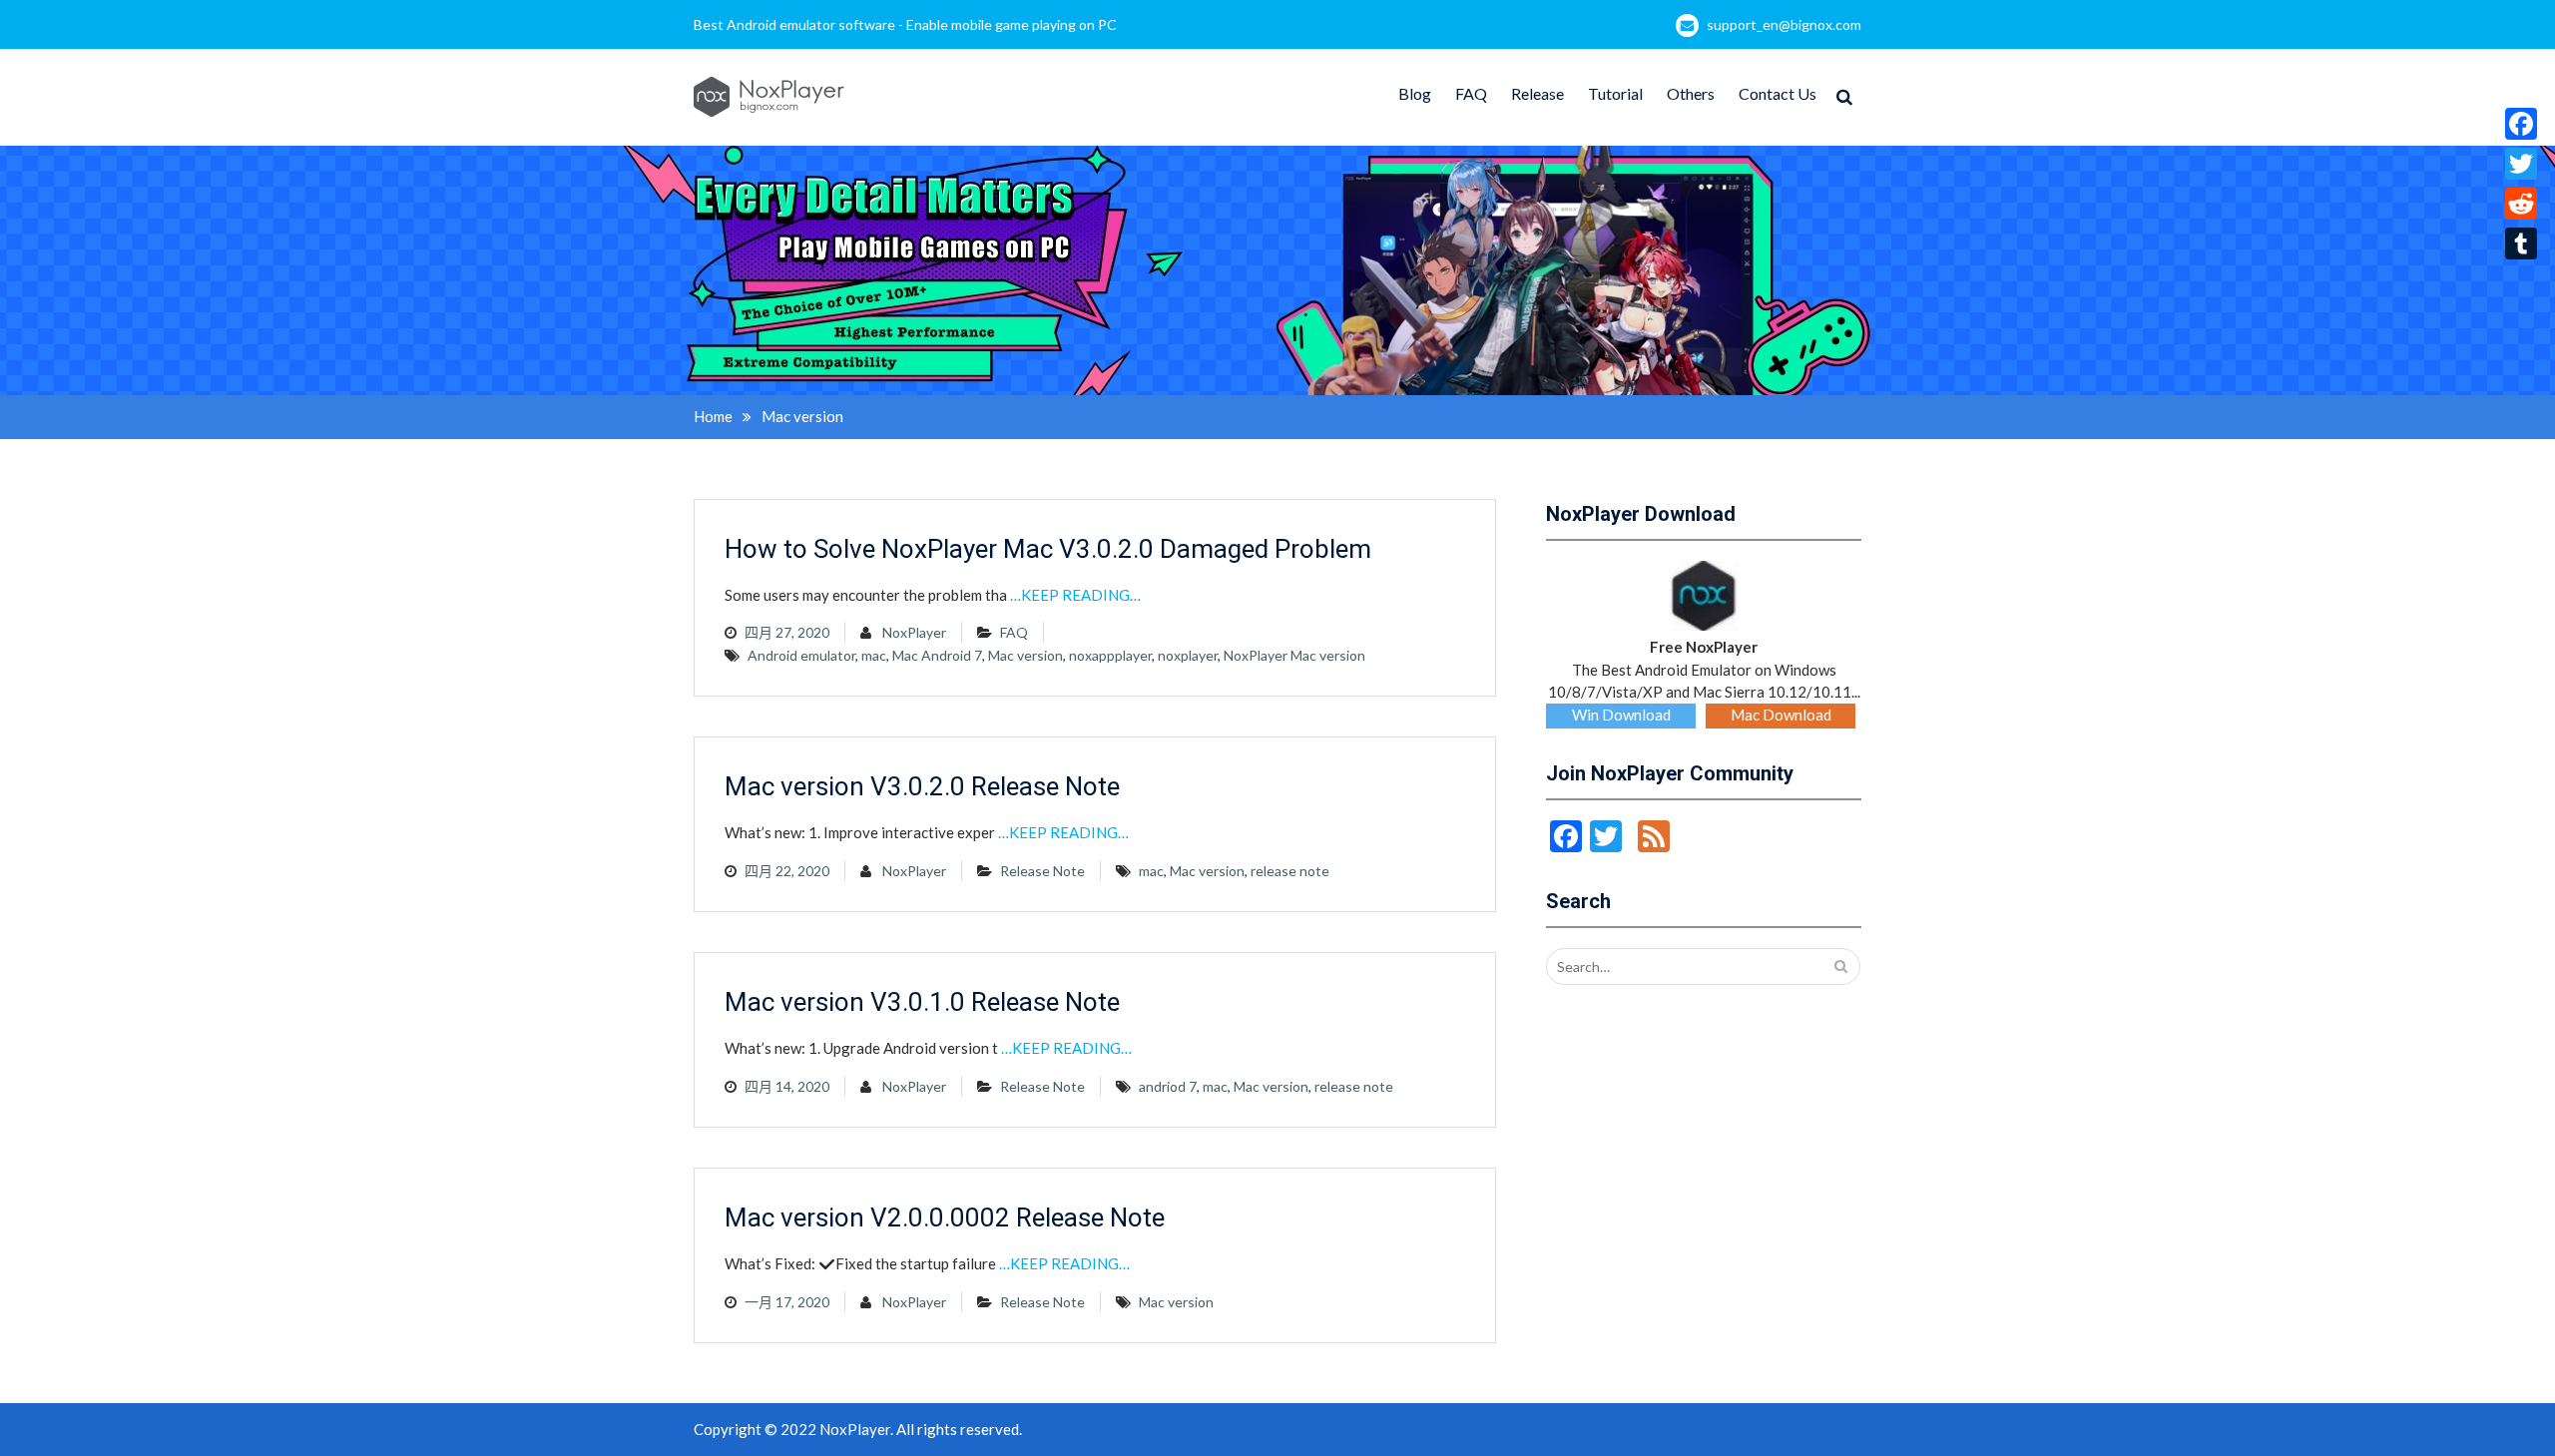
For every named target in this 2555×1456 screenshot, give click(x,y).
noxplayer (1188, 655)
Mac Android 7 (937, 655)
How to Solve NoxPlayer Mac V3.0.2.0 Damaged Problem (1048, 549)
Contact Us (1778, 93)
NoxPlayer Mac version (1294, 655)
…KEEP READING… (1075, 595)
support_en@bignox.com (1784, 24)
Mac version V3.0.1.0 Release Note (922, 1002)
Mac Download (1781, 715)
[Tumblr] (2521, 243)
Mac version (1025, 655)
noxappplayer (1110, 655)
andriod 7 (1168, 1086)
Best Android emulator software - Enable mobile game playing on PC (905, 24)
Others (1691, 93)
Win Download (1621, 715)
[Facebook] (2521, 124)
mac (874, 655)
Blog (1415, 93)
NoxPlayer (914, 632)
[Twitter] (2521, 164)
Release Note (1042, 871)
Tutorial (1615, 93)
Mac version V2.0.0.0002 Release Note (945, 1217)
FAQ (1471, 93)
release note (1290, 871)
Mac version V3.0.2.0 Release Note (922, 786)
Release (1537, 93)
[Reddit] (2521, 204)
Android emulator (801, 655)
